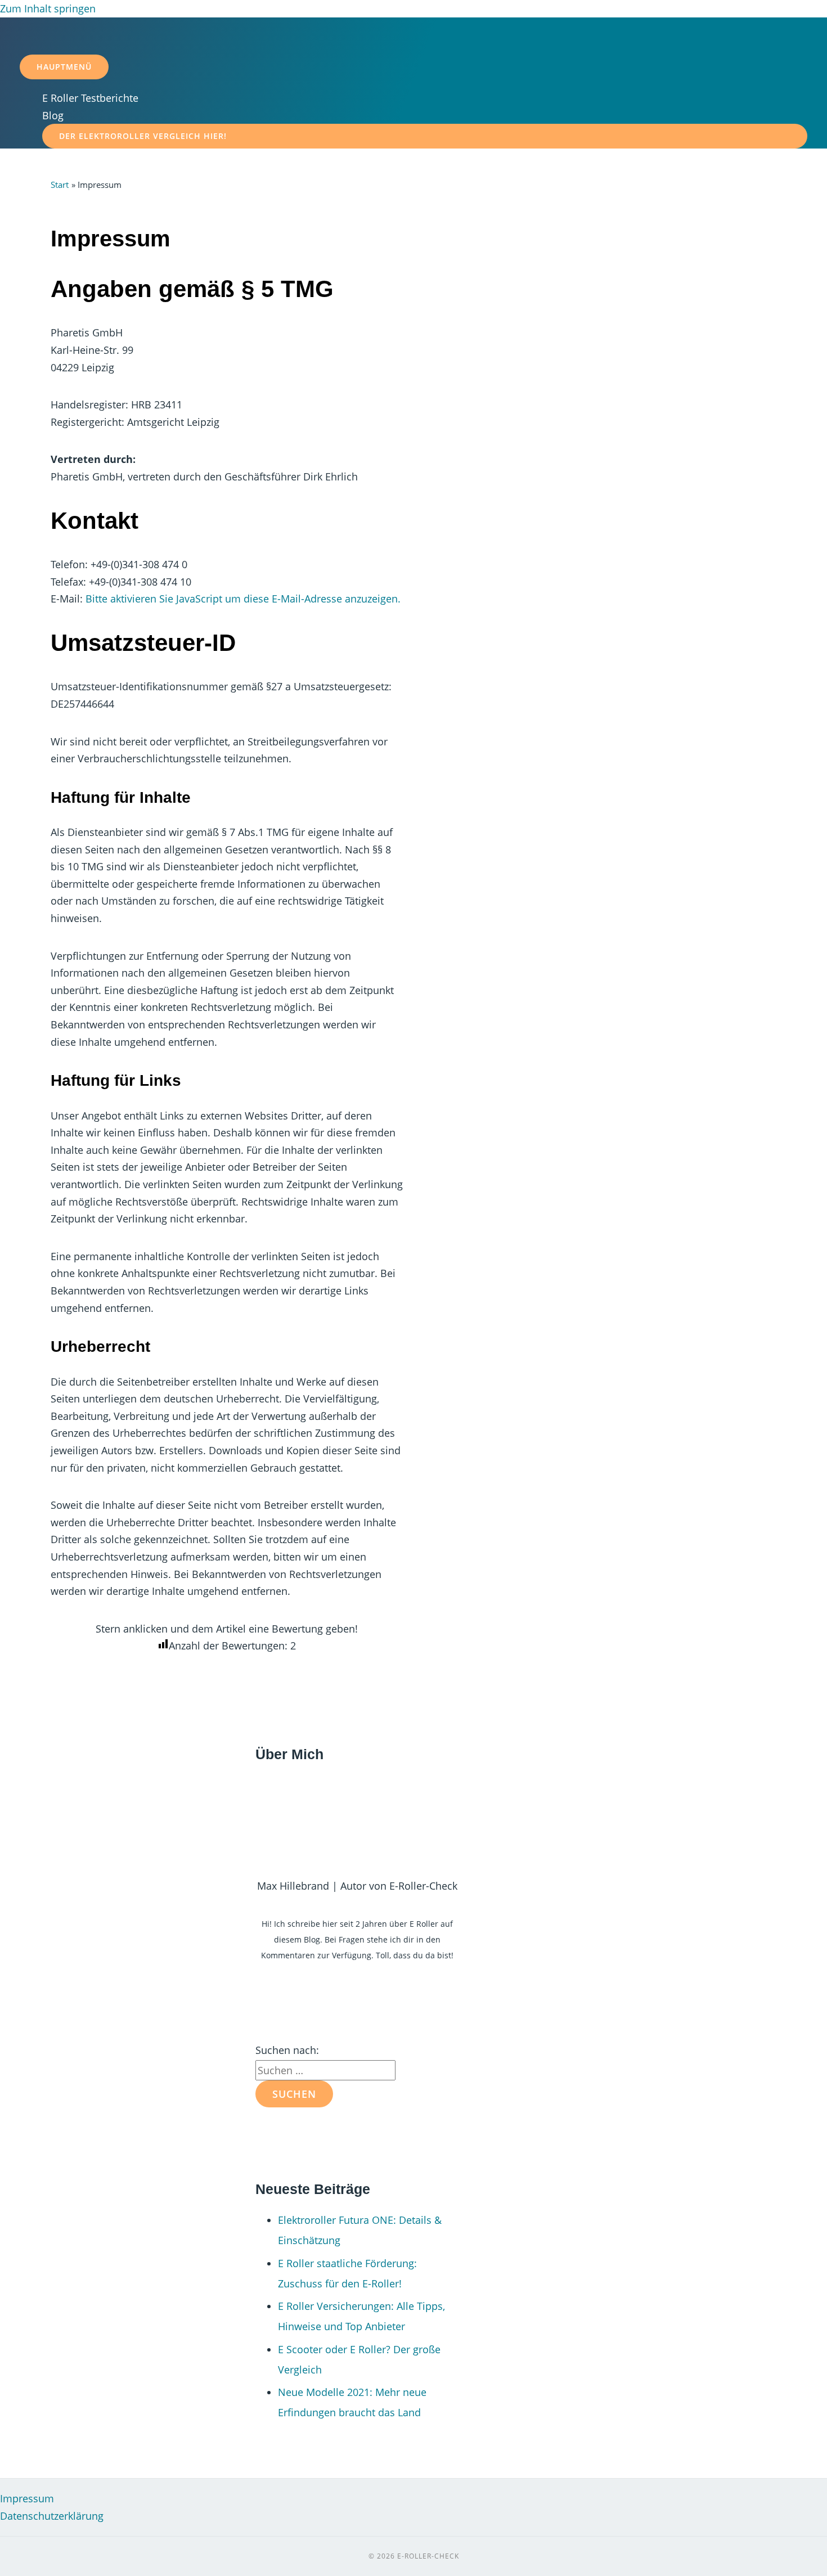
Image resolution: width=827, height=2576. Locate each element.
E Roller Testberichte (90, 98)
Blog (53, 115)
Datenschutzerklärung (52, 2516)
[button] (425, 136)
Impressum (27, 2498)
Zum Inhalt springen (48, 8)
